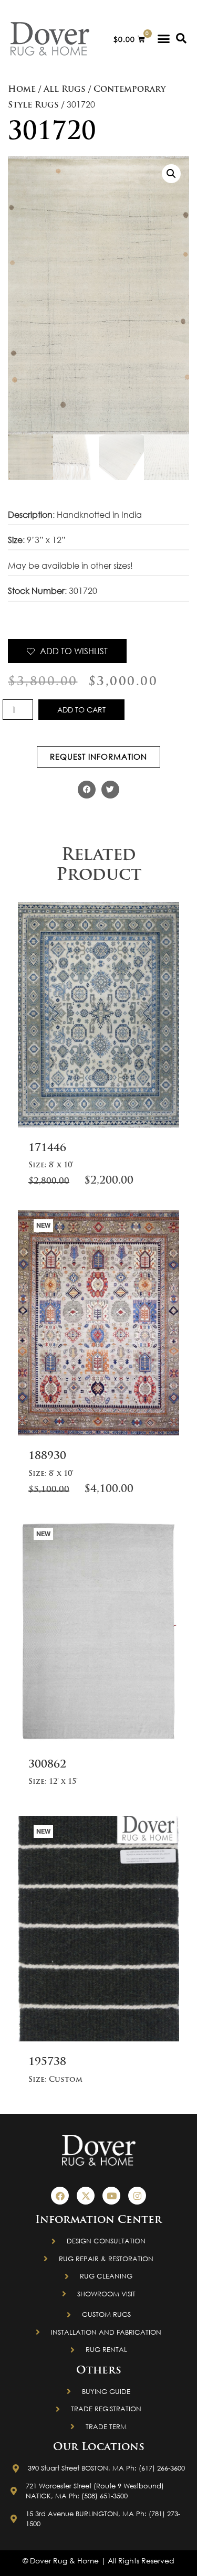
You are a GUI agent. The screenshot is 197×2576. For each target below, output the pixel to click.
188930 (47, 1456)
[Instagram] (137, 2196)
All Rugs (65, 90)
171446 (47, 1148)
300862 (47, 1765)
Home (22, 90)
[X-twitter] (86, 2196)
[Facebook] (60, 2196)
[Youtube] (111, 2196)
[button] (164, 39)
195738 (47, 2062)
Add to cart (81, 710)
